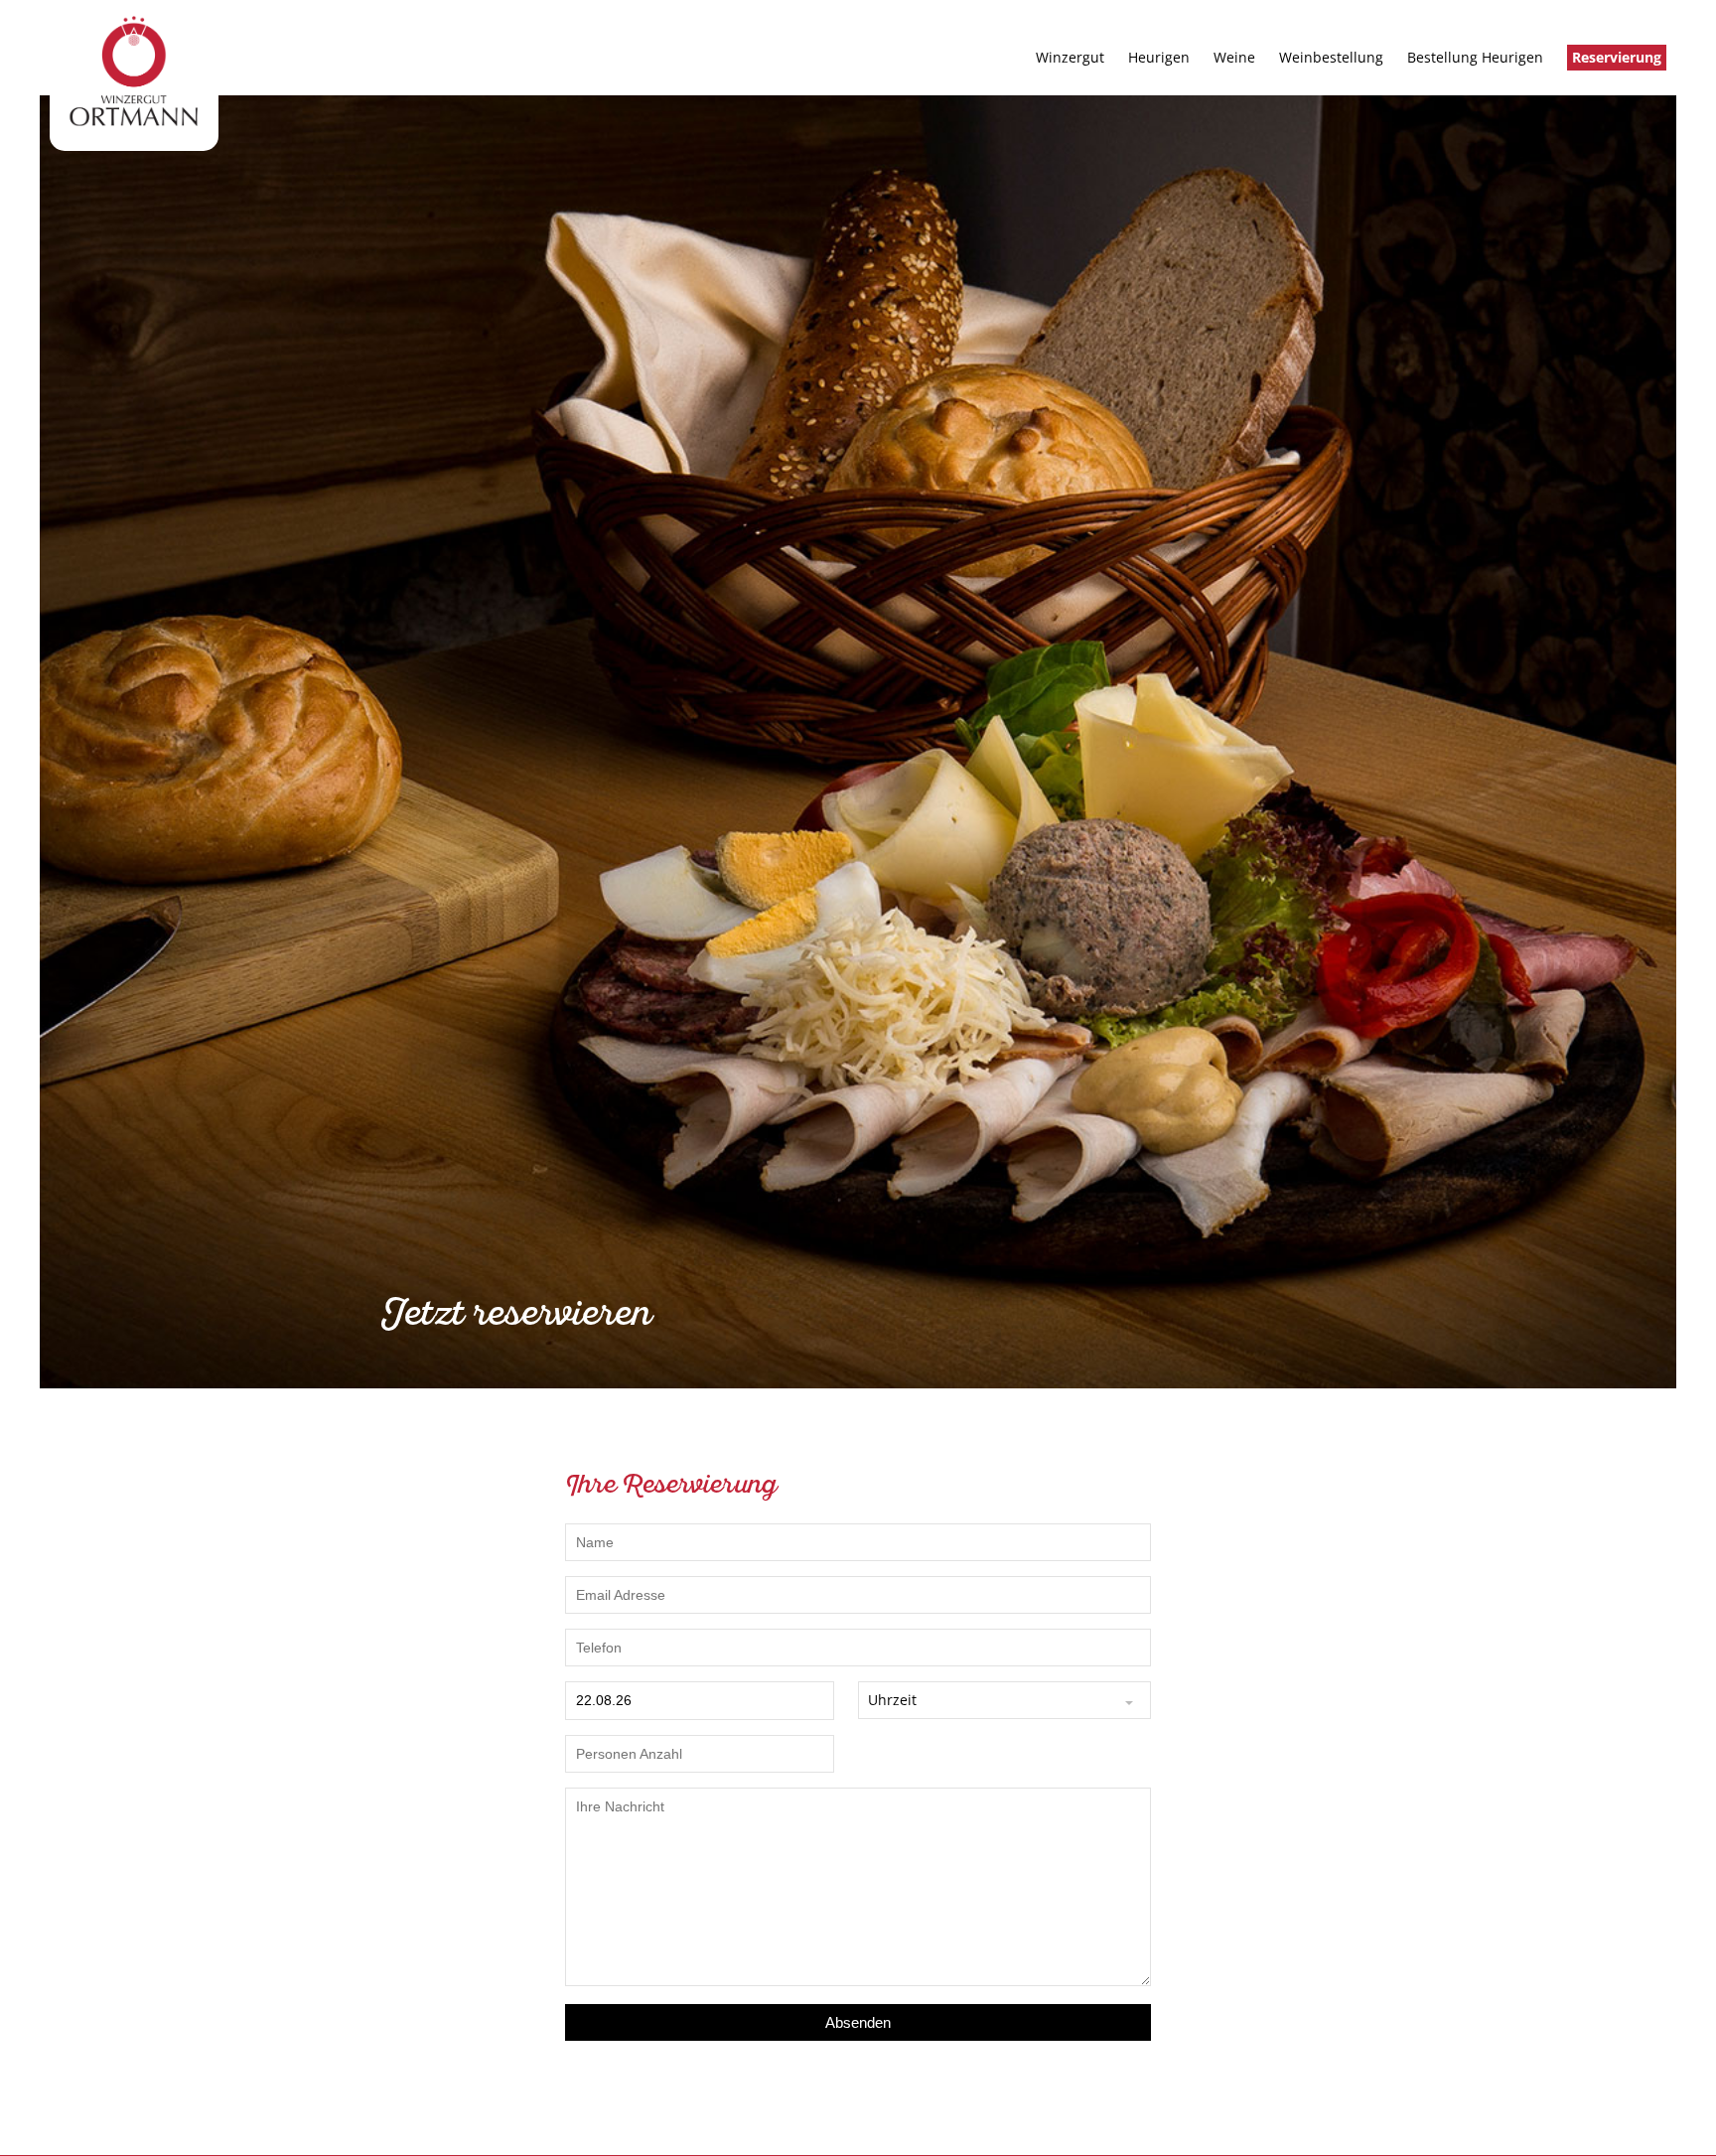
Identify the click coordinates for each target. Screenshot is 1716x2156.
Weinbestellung (1331, 57)
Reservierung (1617, 57)
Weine (1234, 57)
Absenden (858, 2022)
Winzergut (1070, 57)
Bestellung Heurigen (1475, 57)
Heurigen (1159, 57)
